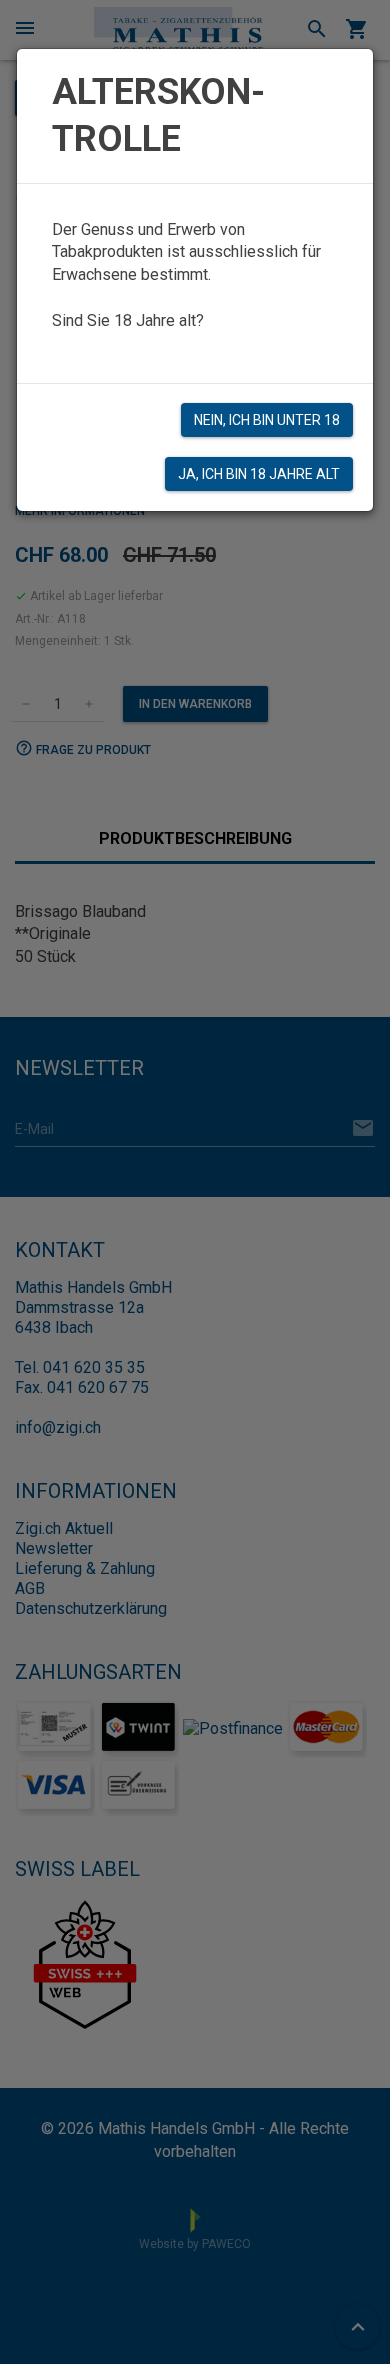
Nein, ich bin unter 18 (267, 420)
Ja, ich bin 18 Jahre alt (259, 474)
